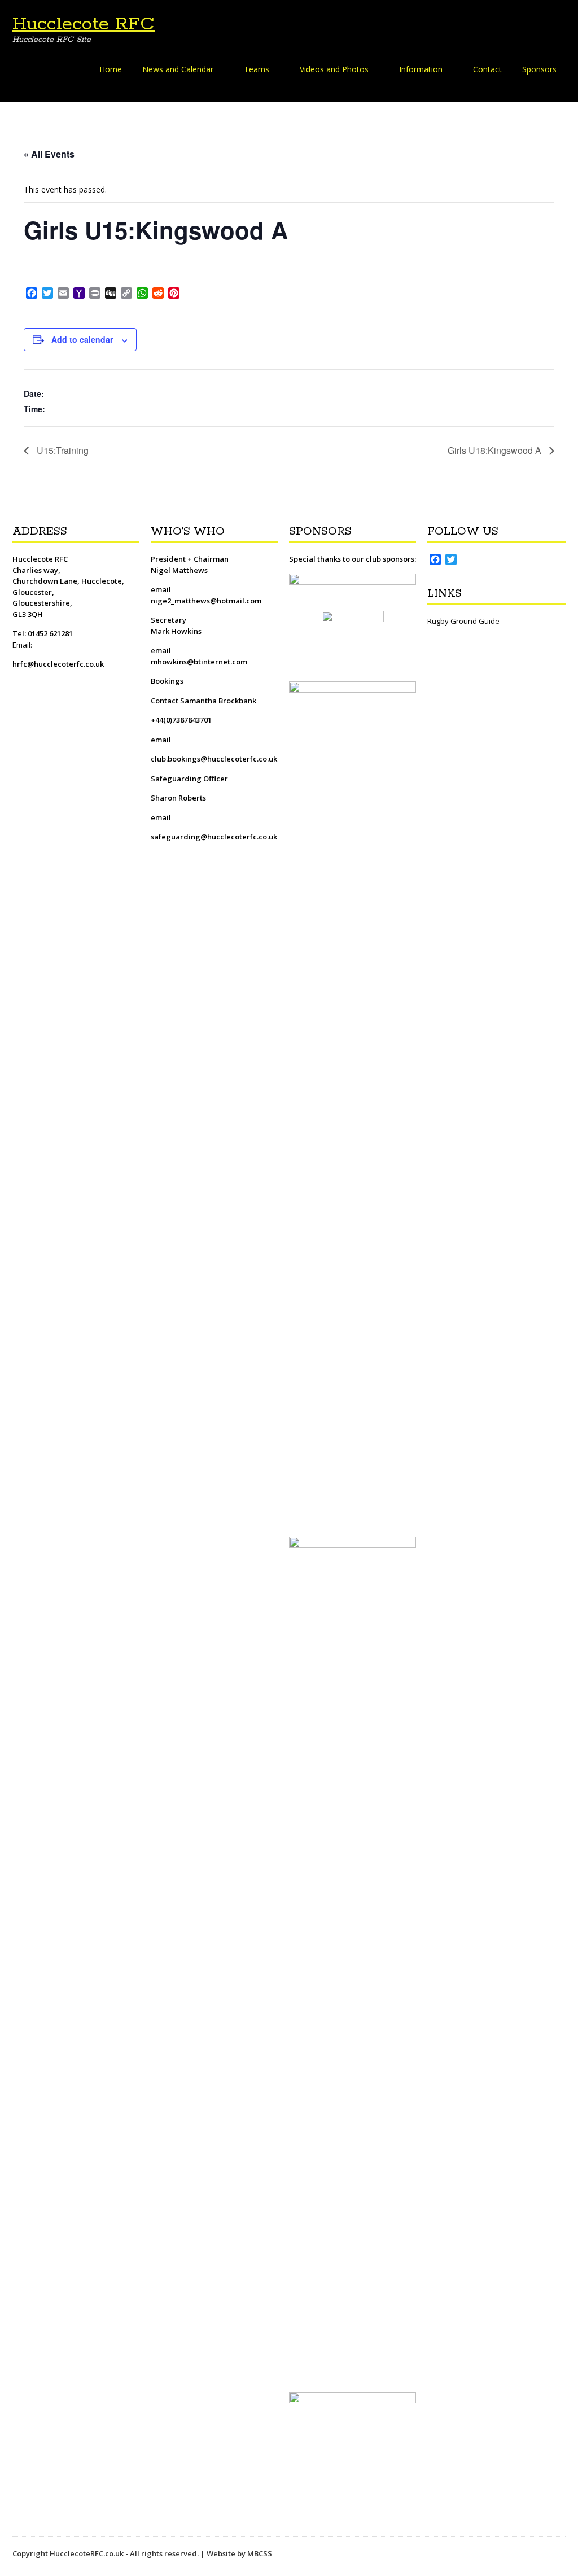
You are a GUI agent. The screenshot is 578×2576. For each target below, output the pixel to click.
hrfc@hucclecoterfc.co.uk (58, 664)
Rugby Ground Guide (463, 621)
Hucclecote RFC (84, 24)
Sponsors (539, 69)
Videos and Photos (334, 69)
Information (421, 69)
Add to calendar (82, 339)
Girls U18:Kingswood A (496, 450)
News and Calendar (178, 69)
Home (111, 69)
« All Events (49, 154)
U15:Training (62, 450)
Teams (257, 69)
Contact (487, 69)
